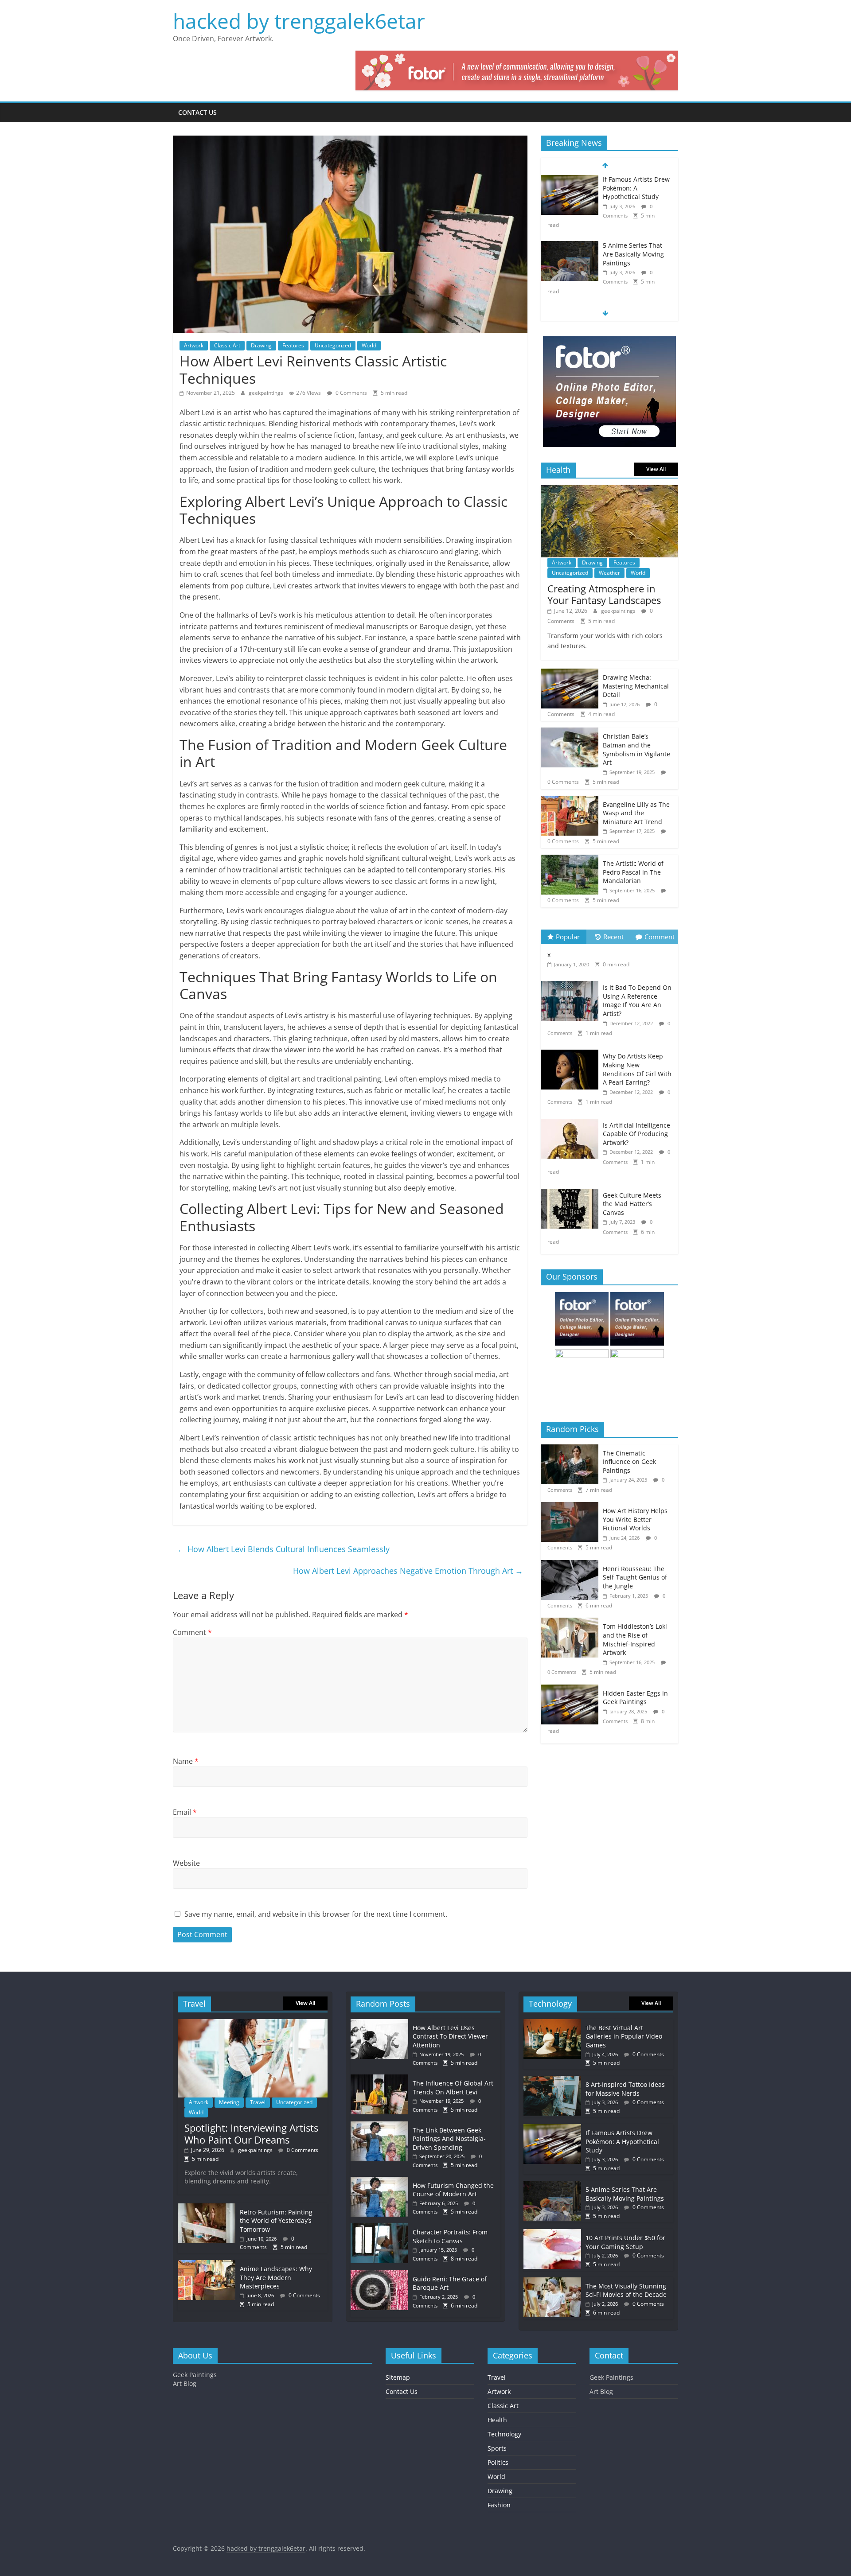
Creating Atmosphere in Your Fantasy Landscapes (604, 594)
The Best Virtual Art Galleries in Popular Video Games (624, 2036)
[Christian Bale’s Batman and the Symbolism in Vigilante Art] (570, 732)
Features (293, 345)
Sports (497, 2448)
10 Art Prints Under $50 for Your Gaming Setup (625, 2242)
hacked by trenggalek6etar (299, 21)
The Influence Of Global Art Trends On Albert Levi (453, 2088)
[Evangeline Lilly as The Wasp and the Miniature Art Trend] (570, 800)
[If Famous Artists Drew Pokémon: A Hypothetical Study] (570, 180)
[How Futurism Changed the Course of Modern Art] (382, 2181)
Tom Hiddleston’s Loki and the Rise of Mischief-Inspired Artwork (635, 1639)
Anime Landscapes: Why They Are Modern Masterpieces (276, 2277)
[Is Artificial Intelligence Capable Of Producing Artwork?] (572, 1119)
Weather (609, 573)
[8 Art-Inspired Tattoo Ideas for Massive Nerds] (552, 2080)
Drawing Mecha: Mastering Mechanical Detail (636, 686)
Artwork (194, 345)
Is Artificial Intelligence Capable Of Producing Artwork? (636, 1134)
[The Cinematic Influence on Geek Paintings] (572, 1449)
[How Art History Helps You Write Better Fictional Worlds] (572, 1507)
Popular (568, 937)
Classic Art (227, 345)
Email (185, 1812)
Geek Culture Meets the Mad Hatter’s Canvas (632, 1204)
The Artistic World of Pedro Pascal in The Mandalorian (633, 872)
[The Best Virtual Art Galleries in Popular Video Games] (552, 2023)
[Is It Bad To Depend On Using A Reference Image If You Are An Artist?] (572, 981)
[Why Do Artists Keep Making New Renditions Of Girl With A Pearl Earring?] (572, 1050)
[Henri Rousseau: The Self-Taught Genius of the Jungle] (572, 1565)
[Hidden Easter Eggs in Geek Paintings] (572, 1689)
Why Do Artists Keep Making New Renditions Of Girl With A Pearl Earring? (637, 1069)
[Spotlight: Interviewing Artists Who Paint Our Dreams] (253, 2023)
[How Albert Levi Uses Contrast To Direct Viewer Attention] (382, 2023)
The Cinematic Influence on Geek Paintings (629, 1462)
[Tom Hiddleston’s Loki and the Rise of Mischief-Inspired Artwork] (572, 1622)
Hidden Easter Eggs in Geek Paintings (635, 1698)
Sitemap (398, 2377)
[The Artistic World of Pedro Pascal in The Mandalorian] (570, 859)
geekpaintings (267, 393)
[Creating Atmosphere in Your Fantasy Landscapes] (609, 490)
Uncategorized (333, 345)
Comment (192, 1632)
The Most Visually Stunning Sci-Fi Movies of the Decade (626, 2290)
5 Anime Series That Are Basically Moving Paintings (633, 254)
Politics (498, 2462)
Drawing (261, 345)
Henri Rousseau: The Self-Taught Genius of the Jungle (635, 1577)
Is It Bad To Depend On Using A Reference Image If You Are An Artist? (637, 1000)
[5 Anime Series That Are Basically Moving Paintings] (570, 246)
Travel (258, 2102)
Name (186, 1761)
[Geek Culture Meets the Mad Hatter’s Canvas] (572, 1189)
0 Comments (351, 393)
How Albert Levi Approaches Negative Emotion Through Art (408, 1571)
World (369, 345)
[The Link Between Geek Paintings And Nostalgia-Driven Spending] (382, 2126)
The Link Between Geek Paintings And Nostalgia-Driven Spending (449, 2139)
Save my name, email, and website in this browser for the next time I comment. (316, 1914)
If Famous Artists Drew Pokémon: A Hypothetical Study (636, 188)
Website (186, 1863)
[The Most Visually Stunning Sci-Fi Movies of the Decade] (552, 2282)
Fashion (499, 2505)
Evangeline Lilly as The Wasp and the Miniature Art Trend (636, 813)
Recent (613, 937)
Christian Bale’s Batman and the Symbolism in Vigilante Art (636, 749)
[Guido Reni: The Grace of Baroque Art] (382, 2274)
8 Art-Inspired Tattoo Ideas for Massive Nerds (625, 2089)
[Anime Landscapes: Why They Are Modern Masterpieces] (207, 2264)
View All (656, 469)
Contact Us (197, 112)
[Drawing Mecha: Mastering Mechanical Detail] (570, 673)
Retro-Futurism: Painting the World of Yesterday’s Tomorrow (276, 2221)
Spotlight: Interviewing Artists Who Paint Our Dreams (251, 2133)
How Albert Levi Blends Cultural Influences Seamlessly (283, 1549)
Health (497, 2420)
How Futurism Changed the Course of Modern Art (453, 2190)
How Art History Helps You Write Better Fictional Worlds (635, 1519)
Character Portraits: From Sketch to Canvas (450, 2236)
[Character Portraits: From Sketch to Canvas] (382, 2228)
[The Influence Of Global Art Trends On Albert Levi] (382, 2079)
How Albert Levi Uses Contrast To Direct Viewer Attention (450, 2036)
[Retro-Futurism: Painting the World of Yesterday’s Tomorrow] (207, 2208)
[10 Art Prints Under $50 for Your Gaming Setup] (552, 2233)
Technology (504, 2434)
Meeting (229, 2102)
